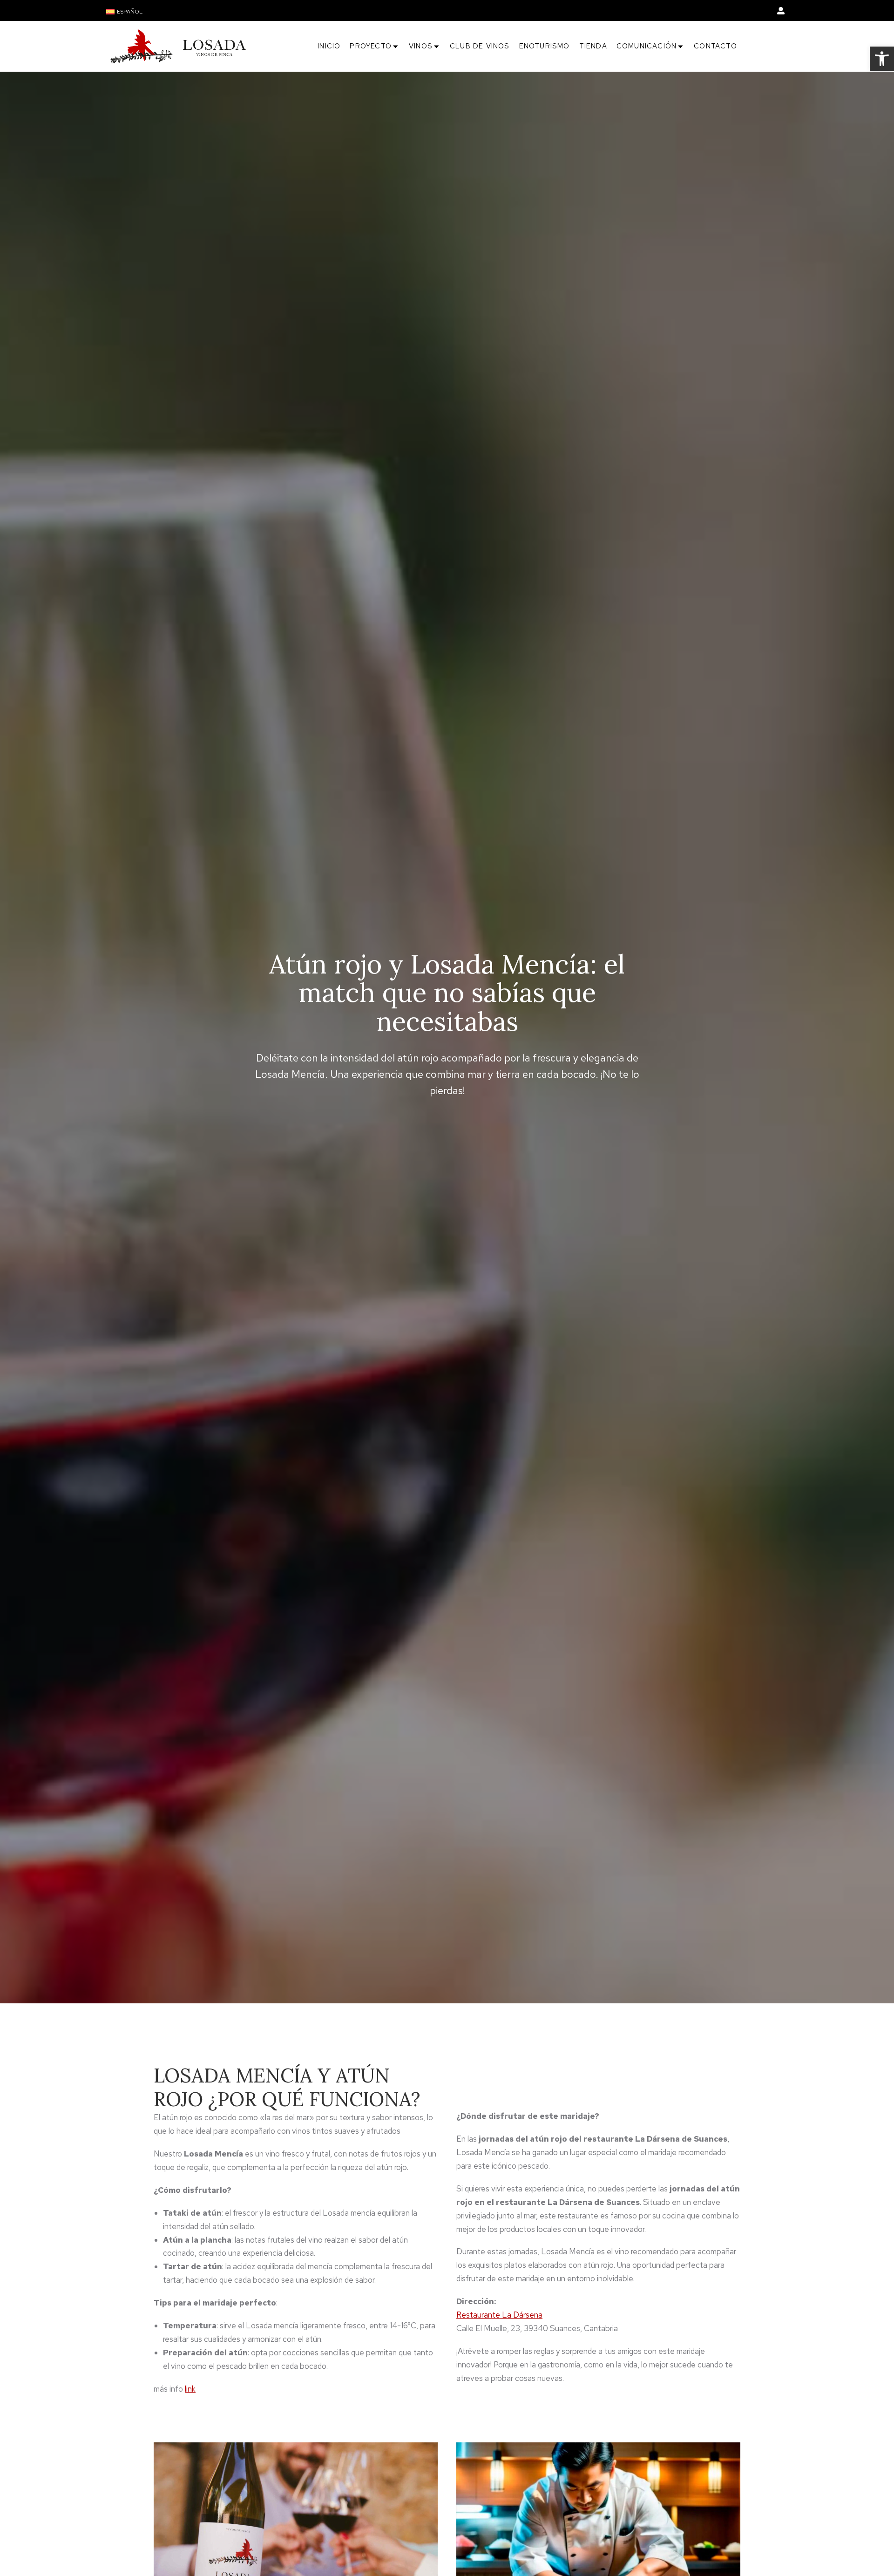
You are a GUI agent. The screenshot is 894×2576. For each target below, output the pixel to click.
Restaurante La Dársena (499, 2315)
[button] (882, 59)
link (190, 2389)
